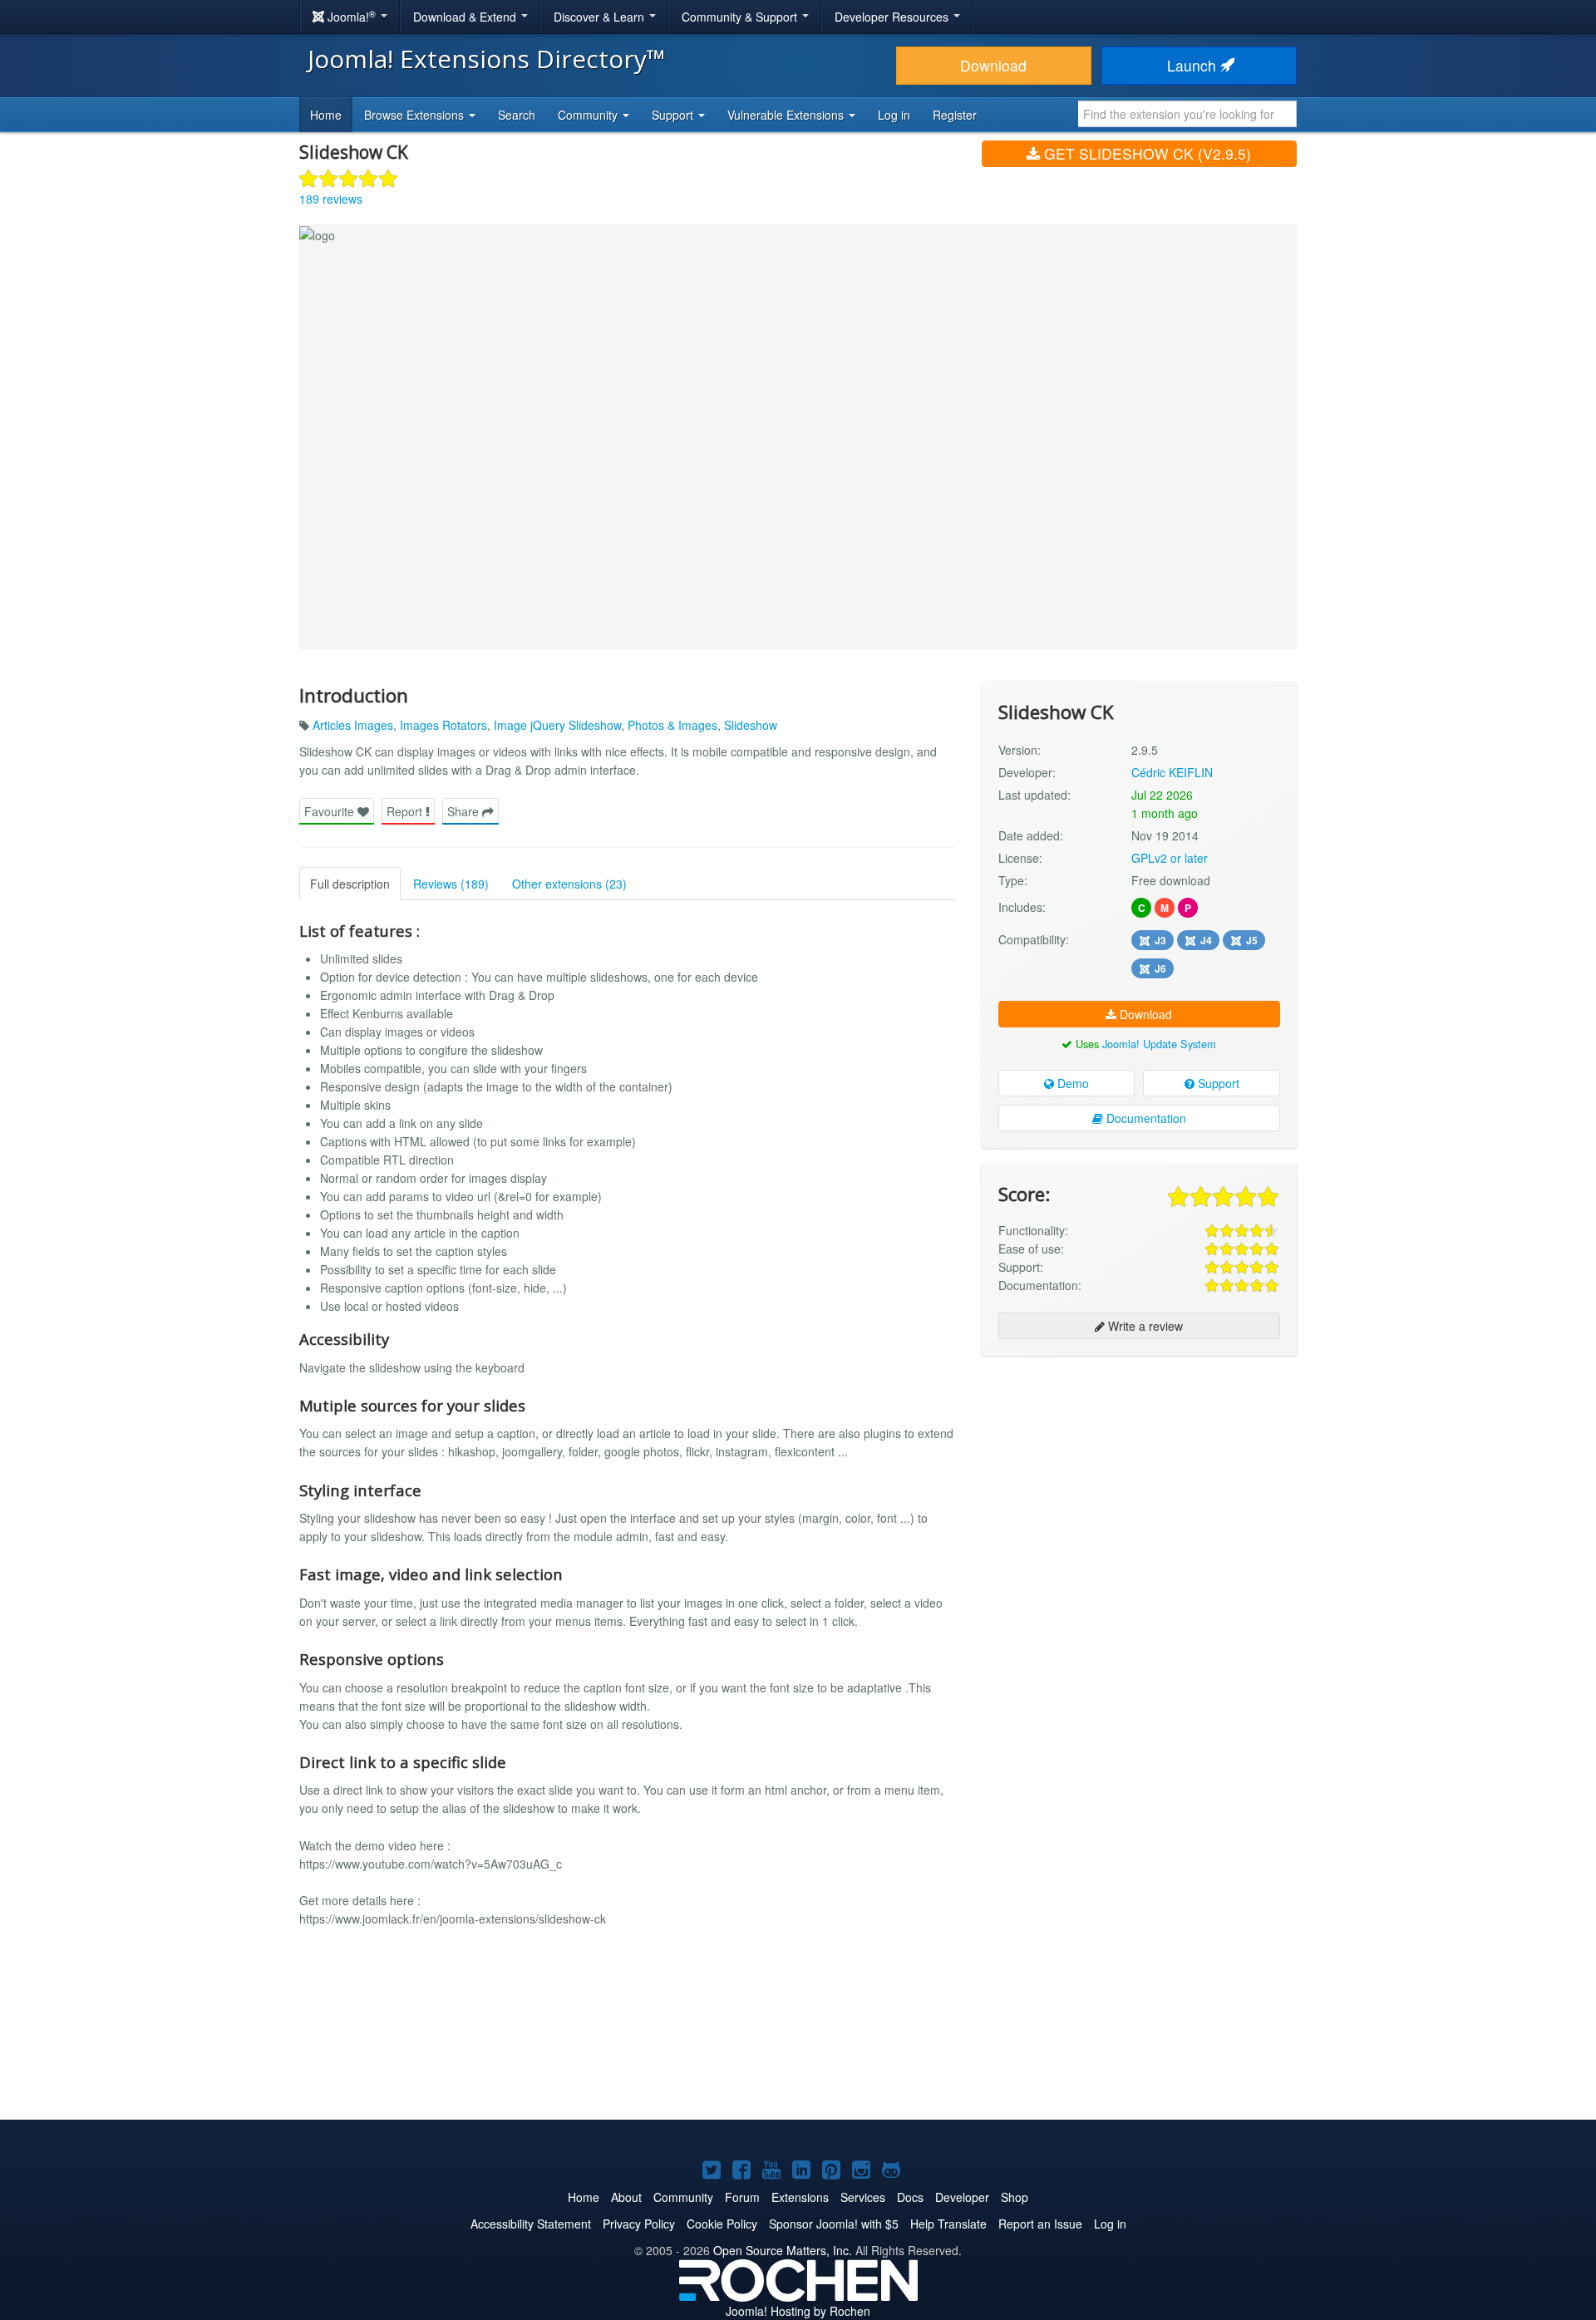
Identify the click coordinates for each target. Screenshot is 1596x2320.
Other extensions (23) (569, 884)
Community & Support (741, 17)
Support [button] (674, 115)
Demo (1071, 1083)
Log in (894, 115)
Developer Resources (893, 17)
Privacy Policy (639, 2224)
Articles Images (353, 725)
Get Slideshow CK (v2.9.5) (1145, 153)
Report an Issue (1040, 2224)
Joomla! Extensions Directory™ (487, 59)
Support (1217, 1083)
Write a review (1144, 1326)
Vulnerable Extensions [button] (787, 115)
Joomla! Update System (1159, 1044)
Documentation (1145, 1118)
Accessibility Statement (531, 2224)
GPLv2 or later (1170, 858)
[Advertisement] (1139, 1476)
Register (955, 115)
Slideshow (751, 725)
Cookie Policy (722, 2224)
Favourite (331, 811)
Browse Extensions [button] (416, 115)
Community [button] (589, 115)
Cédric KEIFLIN (1172, 772)
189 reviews (331, 199)
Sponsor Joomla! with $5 (834, 2224)
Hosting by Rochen (798, 2311)
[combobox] (1187, 114)
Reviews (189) (451, 884)
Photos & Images (672, 725)
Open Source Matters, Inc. (783, 2250)
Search (517, 115)
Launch (1194, 65)
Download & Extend (466, 17)
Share (465, 811)
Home (326, 115)
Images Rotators (443, 725)
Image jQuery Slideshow (557, 725)
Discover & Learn (601, 17)
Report (406, 811)
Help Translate (948, 2224)
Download (993, 65)
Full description (350, 884)
